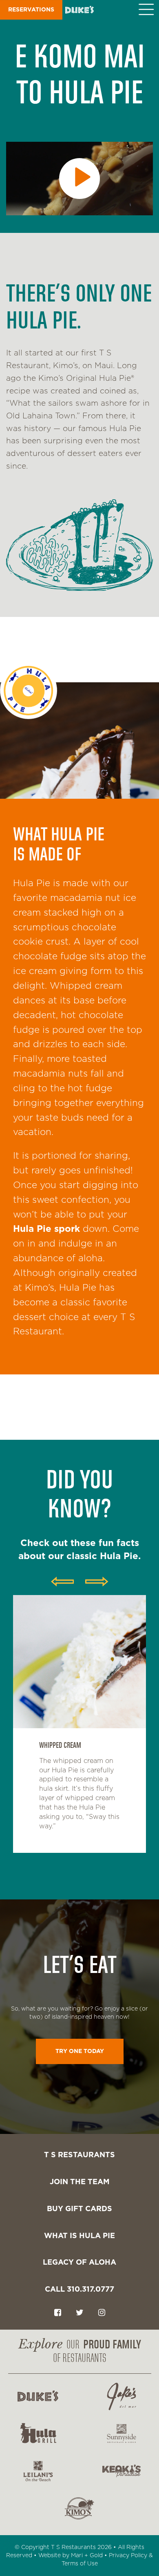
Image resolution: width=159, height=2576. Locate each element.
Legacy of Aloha (79, 2263)
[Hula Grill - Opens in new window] (38, 2434)
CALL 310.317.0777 (79, 2290)
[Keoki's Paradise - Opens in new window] (121, 2471)
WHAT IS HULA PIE (79, 2236)
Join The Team (80, 2182)
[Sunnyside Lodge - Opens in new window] (121, 2434)
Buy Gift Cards (79, 2209)
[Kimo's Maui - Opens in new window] (79, 2508)
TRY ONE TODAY (80, 2051)
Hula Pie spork (46, 1229)
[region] (79, 1734)
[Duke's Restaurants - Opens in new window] (38, 2396)
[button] (149, 10)
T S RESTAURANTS (79, 2155)
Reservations (31, 10)
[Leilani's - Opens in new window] (38, 2471)
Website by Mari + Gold (71, 2556)
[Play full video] (79, 179)
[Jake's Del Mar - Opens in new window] (121, 2396)
